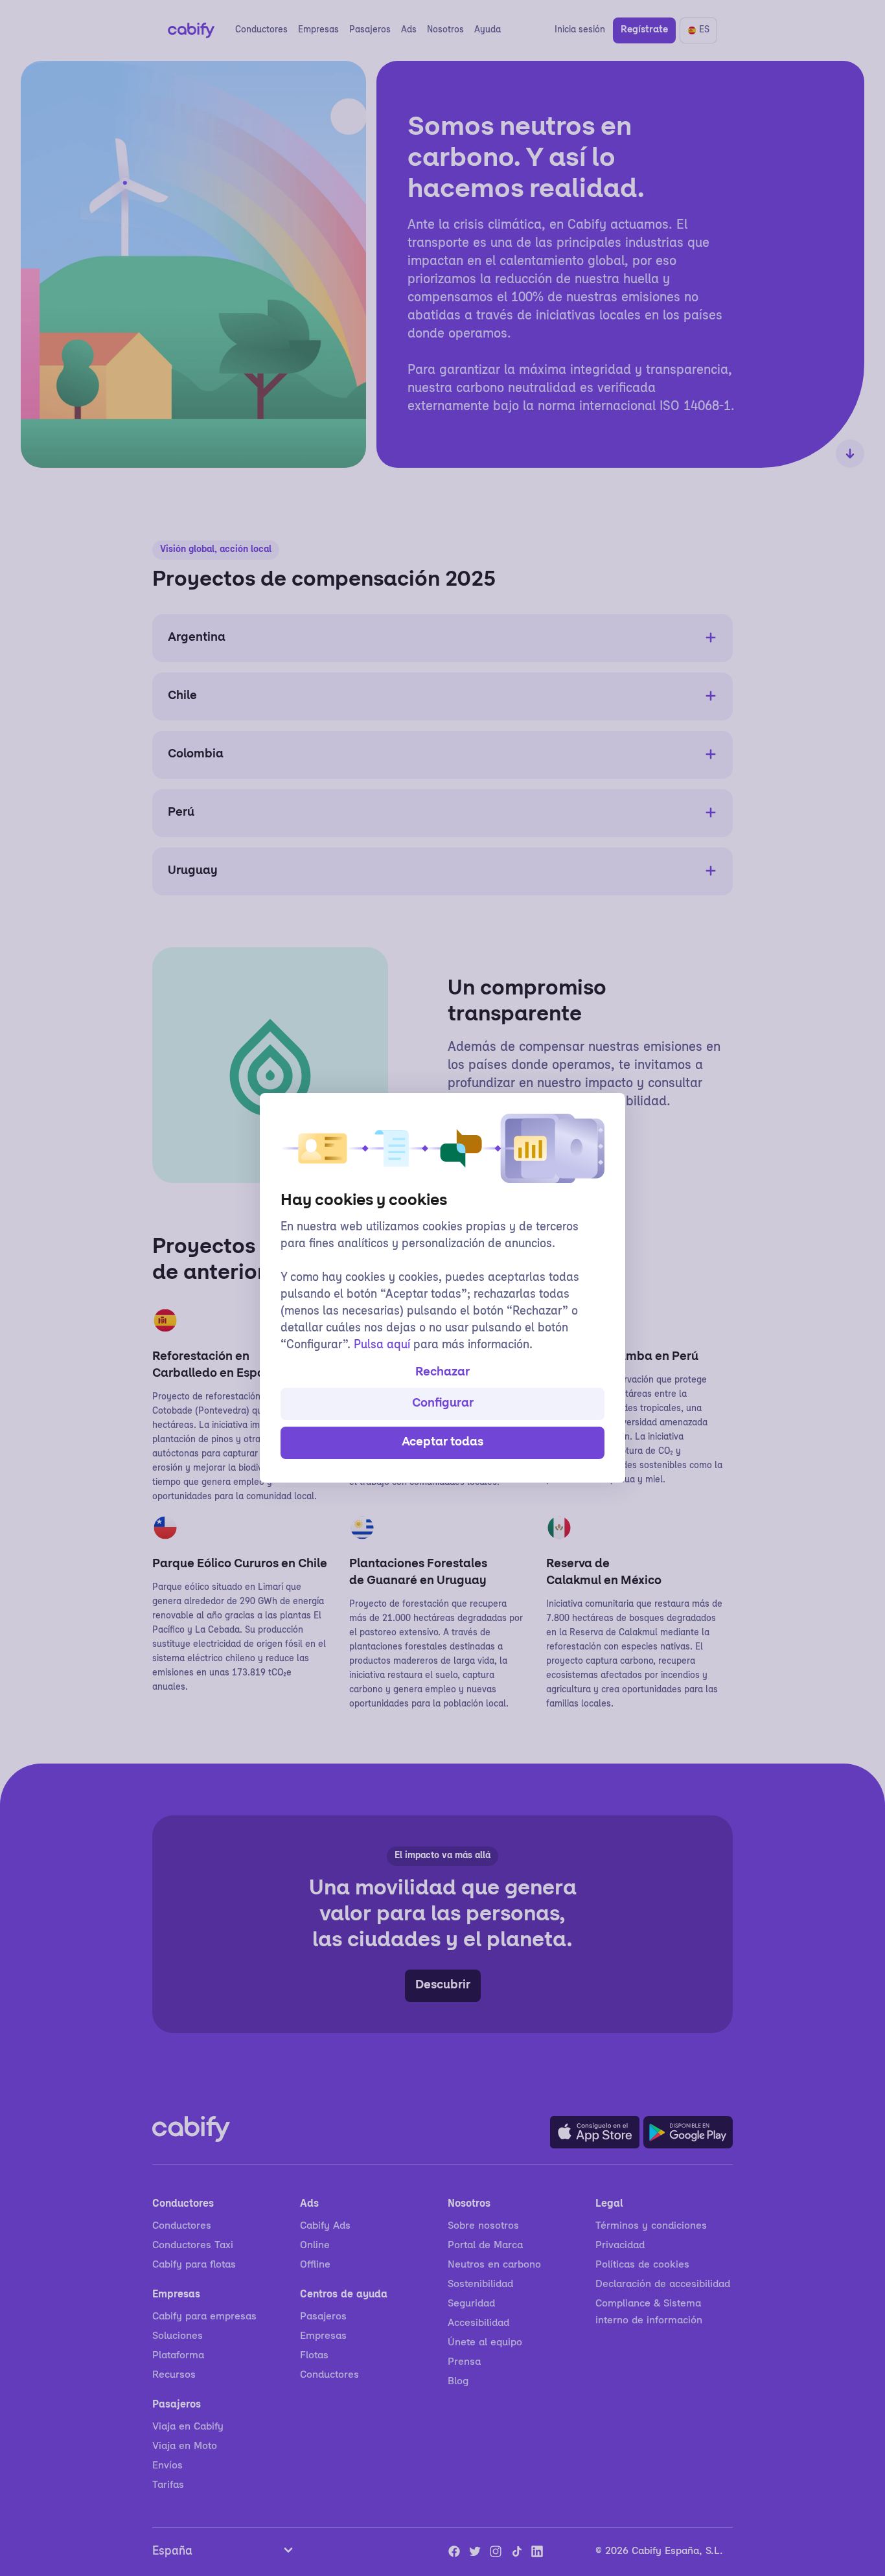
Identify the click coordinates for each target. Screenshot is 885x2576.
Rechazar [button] (442, 1373)
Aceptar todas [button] (442, 1443)
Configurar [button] (443, 1404)
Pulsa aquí (382, 1346)
